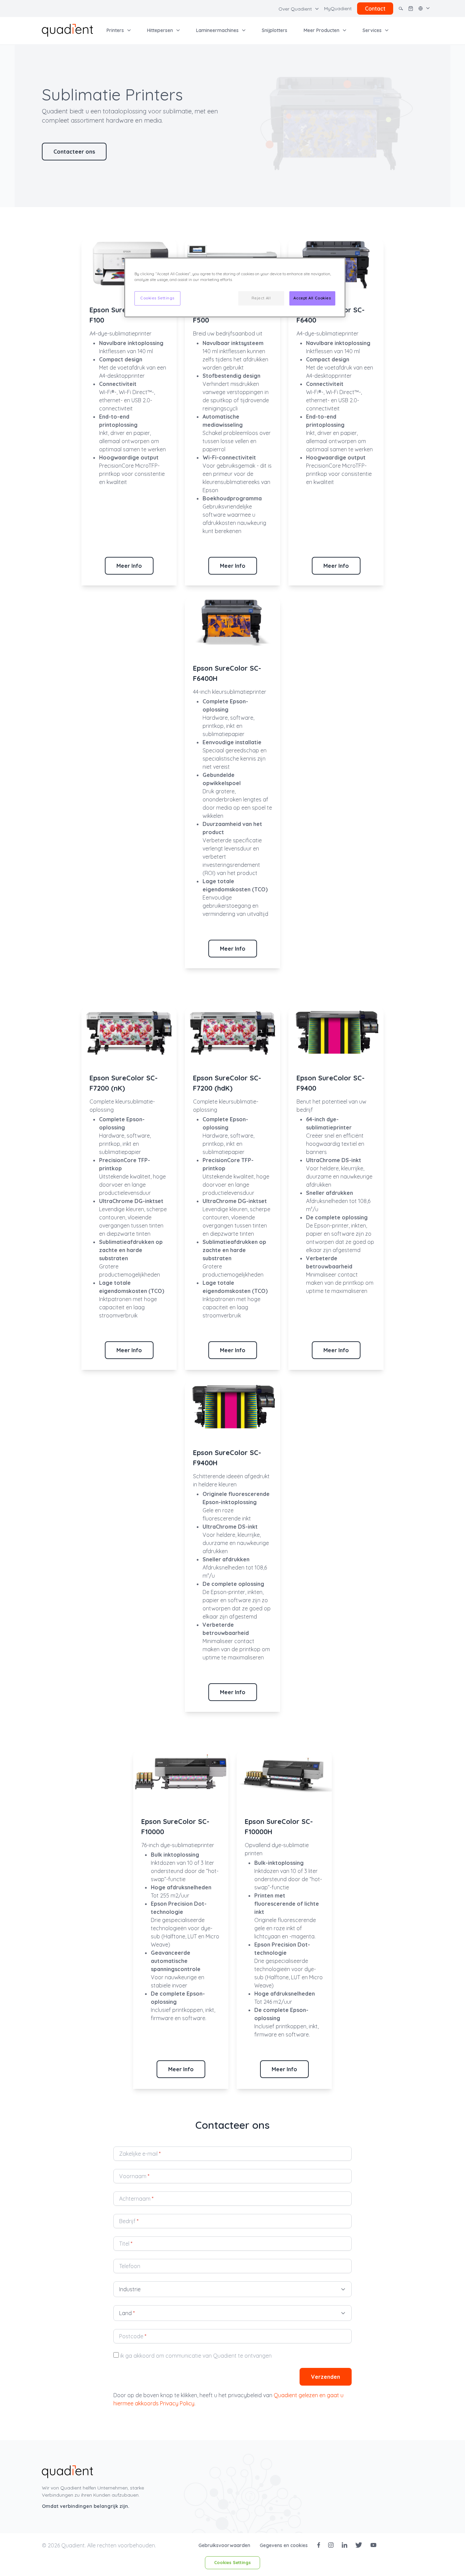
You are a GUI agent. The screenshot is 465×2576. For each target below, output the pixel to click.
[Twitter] (359, 2545)
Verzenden (326, 2377)
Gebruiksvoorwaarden (225, 2545)
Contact (375, 9)
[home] (67, 30)
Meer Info (129, 566)
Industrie (130, 2289)
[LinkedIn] (344, 2545)
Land (127, 2313)
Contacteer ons (74, 152)
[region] (235, 287)
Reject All (261, 298)
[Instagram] (331, 2545)
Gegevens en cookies (284, 2545)
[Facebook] (319, 2545)
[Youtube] (373, 2545)
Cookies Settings (233, 2562)
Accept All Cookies (312, 298)
